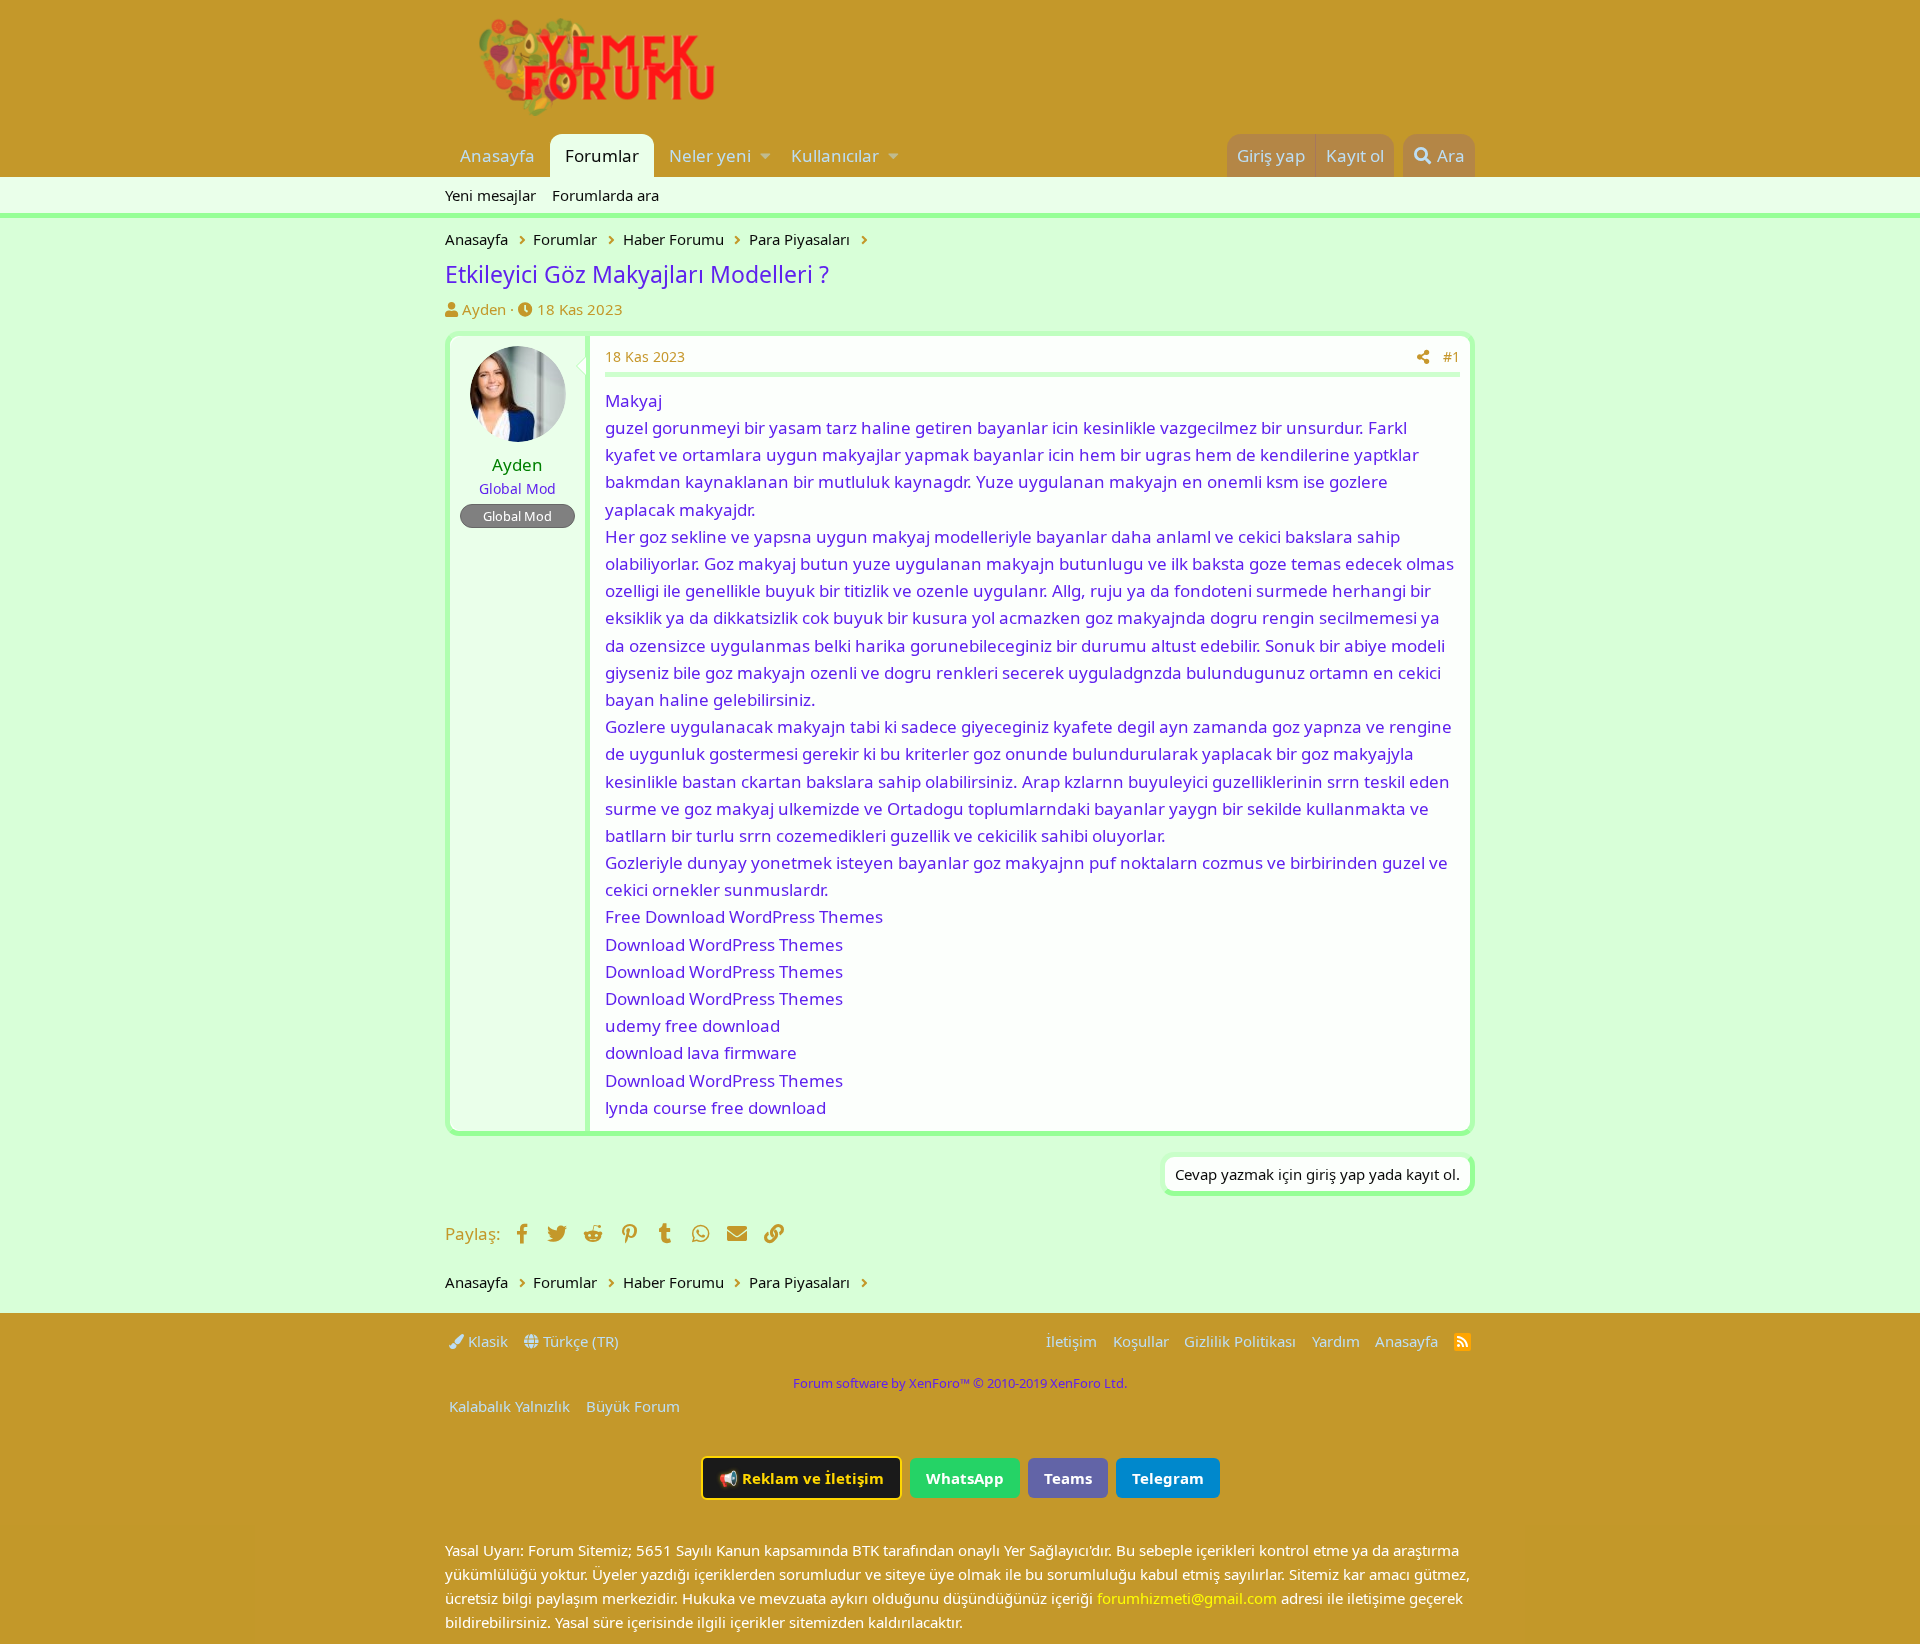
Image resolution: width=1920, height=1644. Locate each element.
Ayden (484, 309)
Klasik (486, 1341)
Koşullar (1141, 1341)
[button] (765, 155)
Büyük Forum (633, 1406)
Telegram (1168, 1478)
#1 (1451, 356)
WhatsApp (965, 1478)
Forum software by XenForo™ (960, 1383)
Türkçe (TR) (579, 1341)
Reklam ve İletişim (801, 1478)
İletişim (1071, 1341)
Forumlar (602, 155)
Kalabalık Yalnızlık (509, 1406)
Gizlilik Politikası (1240, 1341)
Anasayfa (497, 155)
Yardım (1336, 1341)
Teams (1068, 1478)
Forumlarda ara (605, 195)
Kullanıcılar (835, 155)
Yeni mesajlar (490, 195)
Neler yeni (710, 155)
